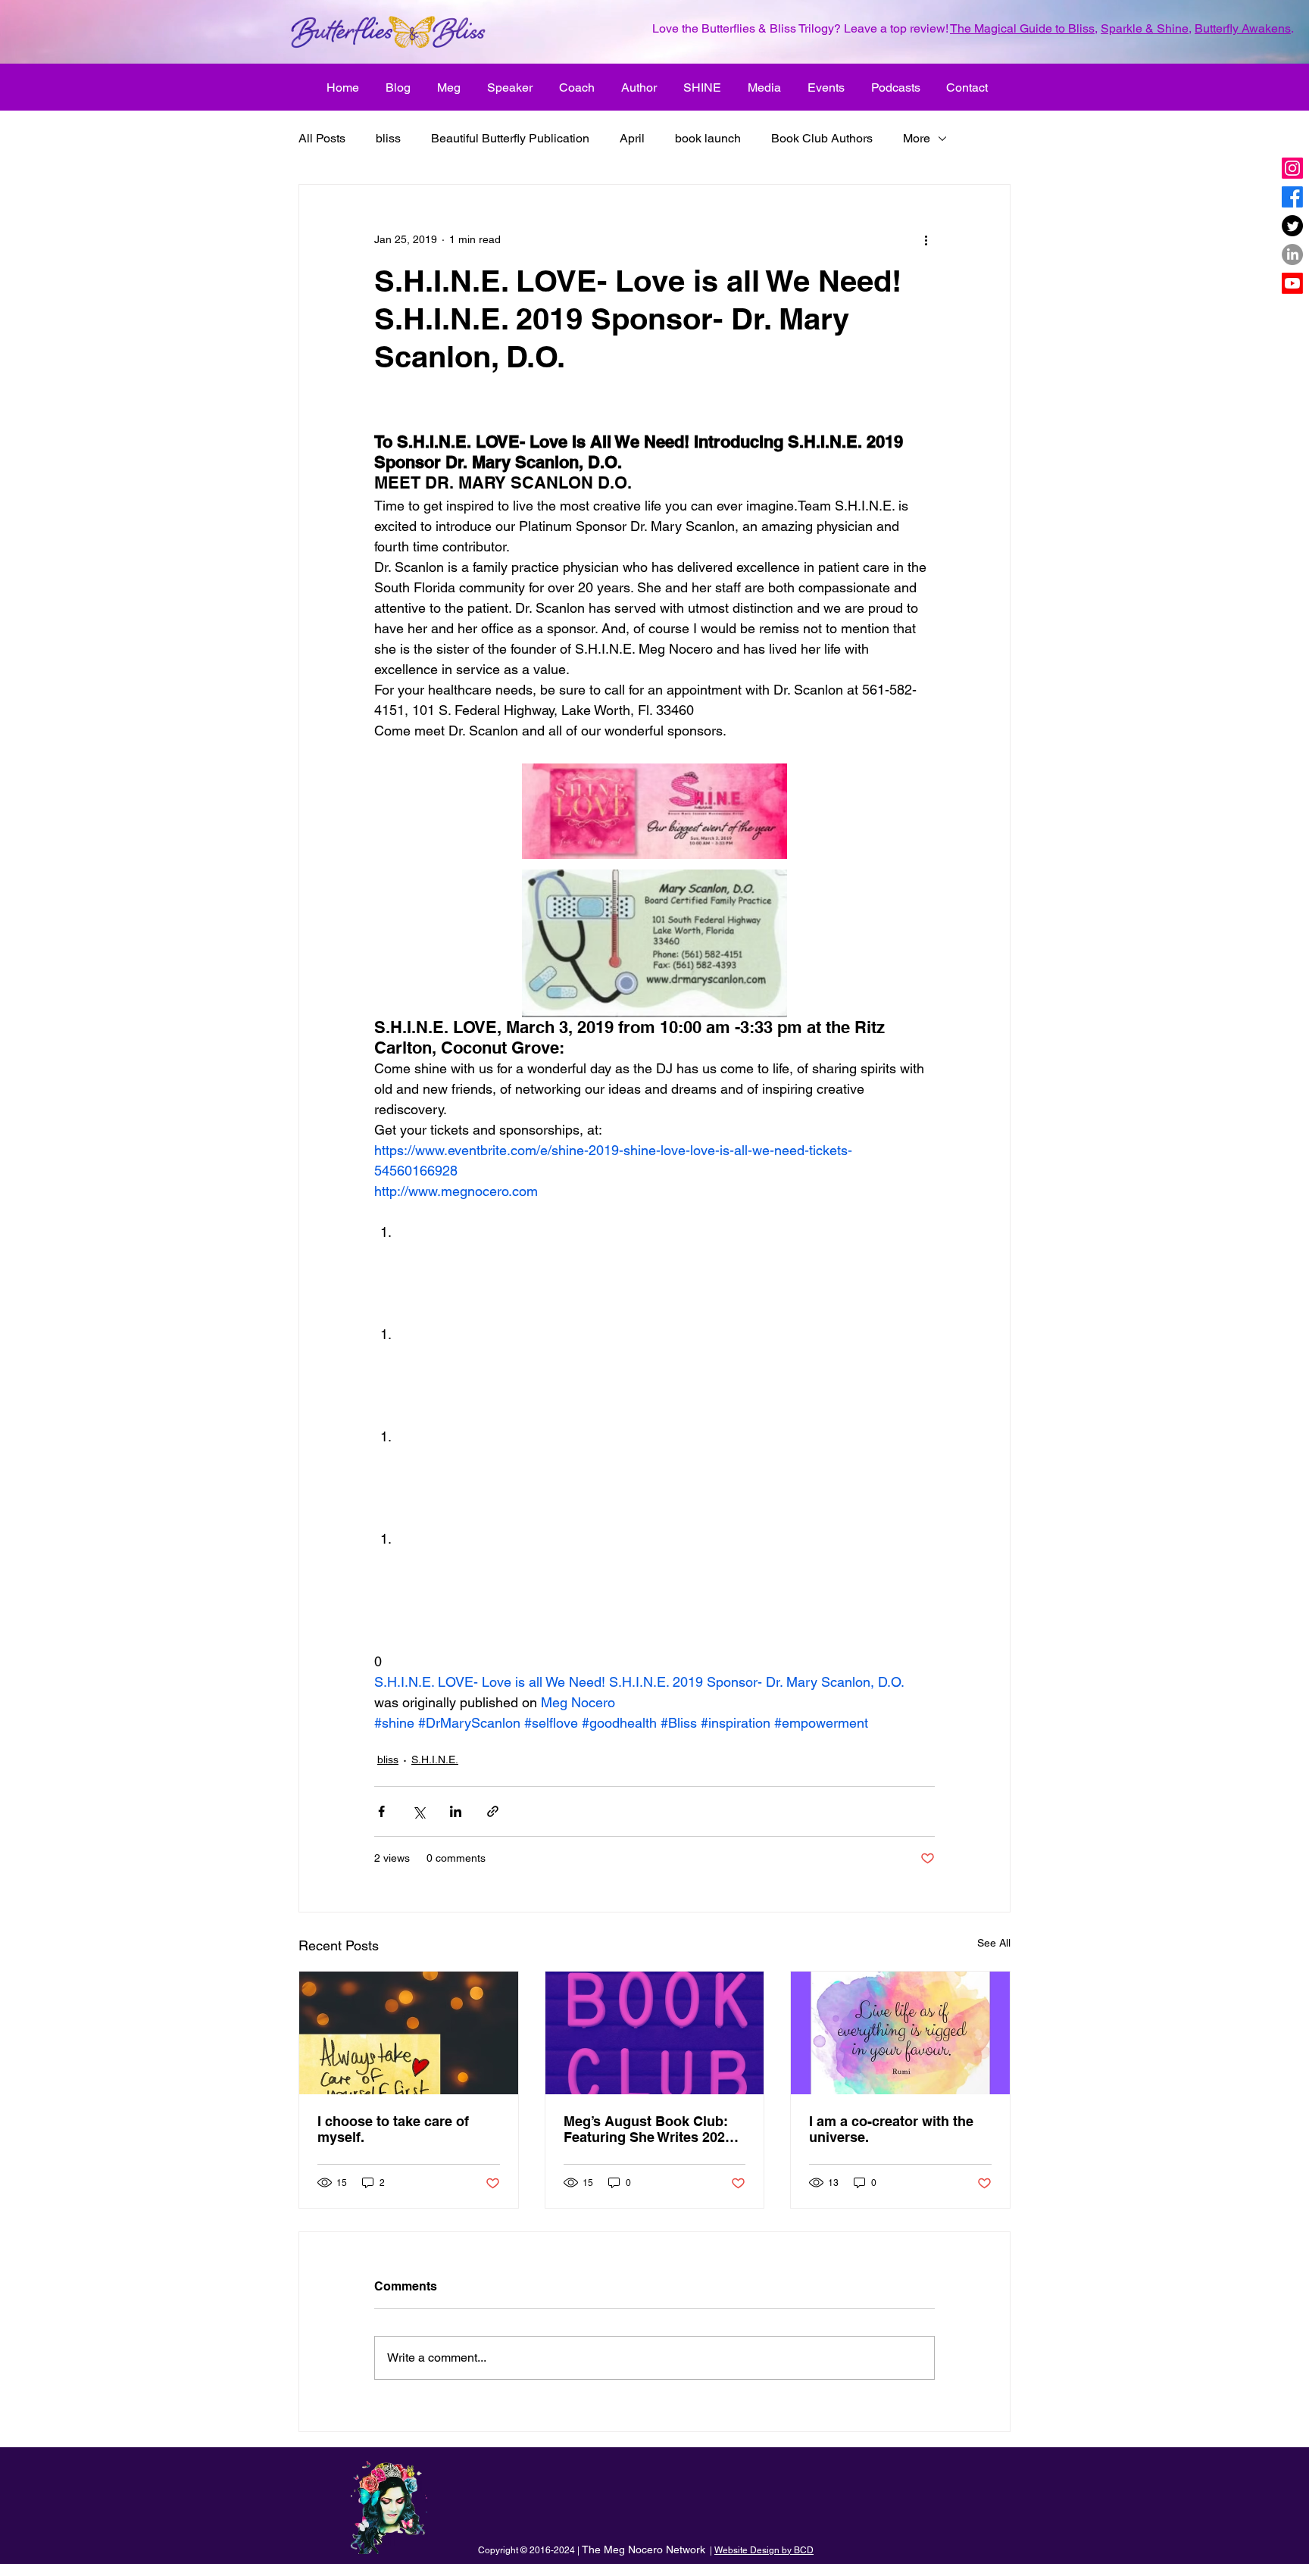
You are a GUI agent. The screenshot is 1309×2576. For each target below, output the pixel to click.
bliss (388, 138)
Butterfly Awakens (1243, 28)
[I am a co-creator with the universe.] (900, 2033)
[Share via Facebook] (381, 1811)
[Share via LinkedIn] (456, 1811)
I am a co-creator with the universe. (891, 2129)
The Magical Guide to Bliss (1022, 28)
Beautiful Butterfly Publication (510, 138)
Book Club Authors (822, 138)
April (632, 138)
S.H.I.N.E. (435, 1759)
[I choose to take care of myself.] (409, 2033)
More (917, 138)
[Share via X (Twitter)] (419, 1811)
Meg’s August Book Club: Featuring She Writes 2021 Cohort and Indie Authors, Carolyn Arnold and (648, 2129)
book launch (708, 138)
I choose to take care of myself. (393, 2129)
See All (994, 1943)
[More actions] (926, 239)
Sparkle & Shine (1145, 28)
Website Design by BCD (764, 2550)
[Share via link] (493, 1811)
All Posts (322, 138)
